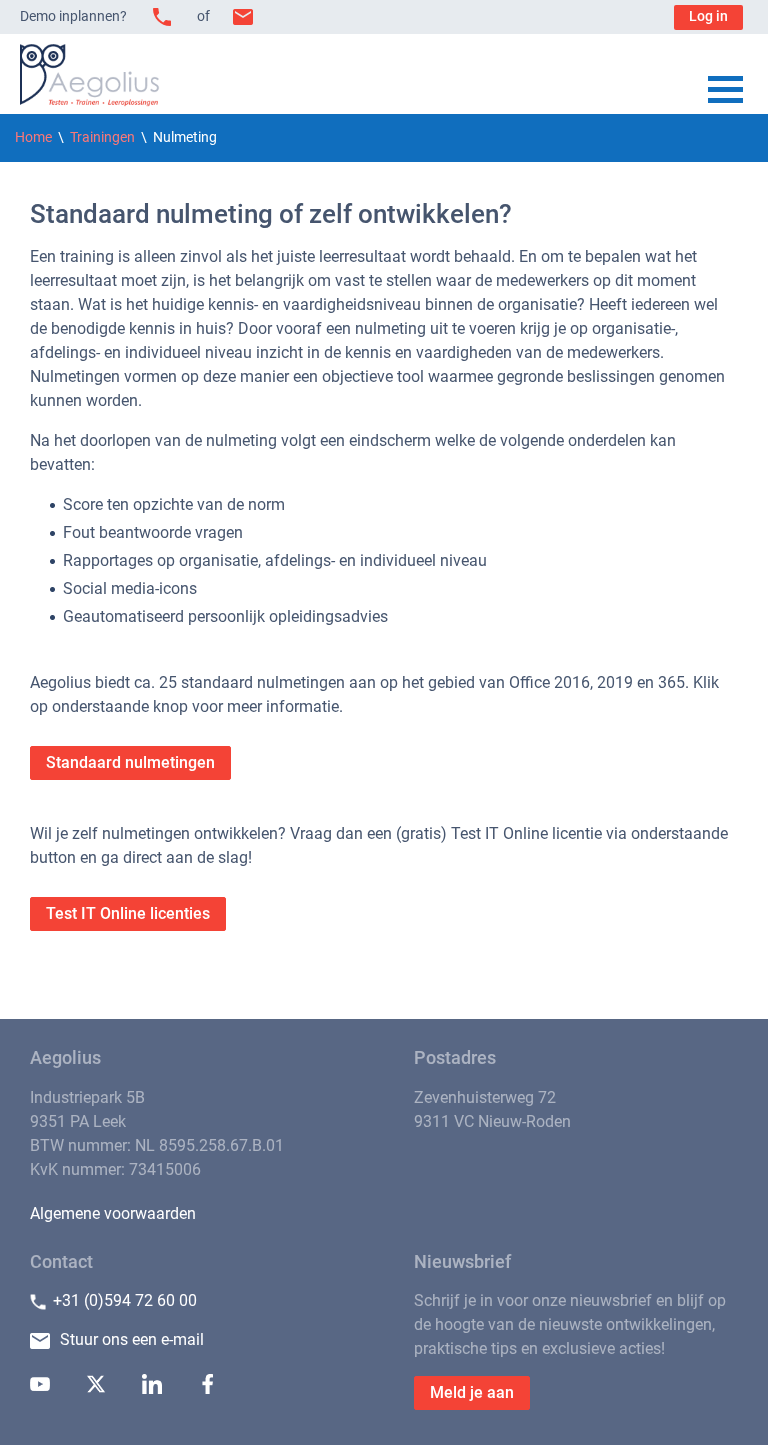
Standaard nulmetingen (130, 762)
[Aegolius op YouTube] (40, 1388)
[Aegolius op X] (96, 1388)
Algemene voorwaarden (113, 1213)
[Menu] (725, 91)
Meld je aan (472, 1392)
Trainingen (102, 137)
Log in (708, 16)
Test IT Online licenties (128, 913)
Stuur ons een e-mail (132, 1339)
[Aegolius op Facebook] (208, 1388)
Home (33, 137)
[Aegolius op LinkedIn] (152, 1388)
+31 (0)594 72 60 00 (125, 1300)
